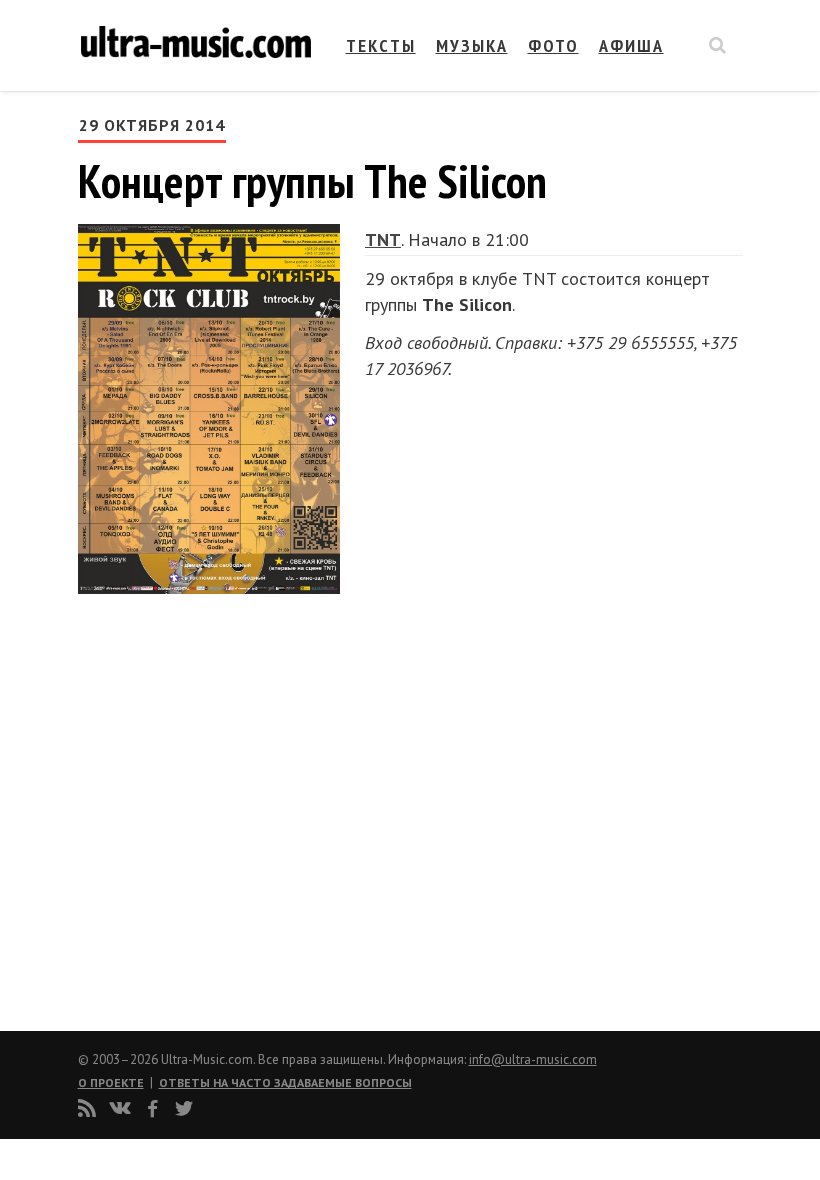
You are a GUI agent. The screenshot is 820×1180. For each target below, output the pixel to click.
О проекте (111, 1082)
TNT (383, 239)
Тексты (381, 45)
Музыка (472, 45)
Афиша (631, 45)
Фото (553, 45)
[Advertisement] (198, 804)
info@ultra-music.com (533, 1059)
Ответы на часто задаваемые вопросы (285, 1082)
